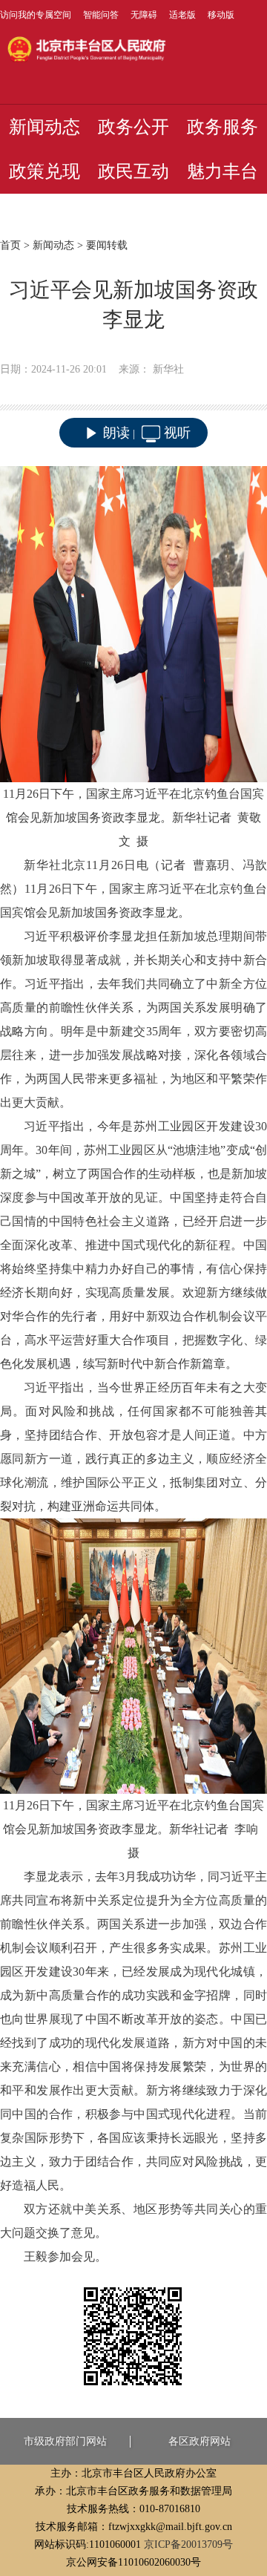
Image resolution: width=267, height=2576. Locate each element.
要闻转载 (107, 245)
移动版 (221, 15)
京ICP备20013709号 (188, 2544)
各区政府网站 (200, 2441)
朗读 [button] (116, 433)
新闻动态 (44, 127)
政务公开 (133, 127)
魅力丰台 (222, 171)
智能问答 (101, 15)
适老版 (182, 15)
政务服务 (222, 127)
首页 (10, 245)
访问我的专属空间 (36, 15)
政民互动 (133, 171)
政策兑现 (44, 171)
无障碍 (144, 15)
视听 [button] (177, 433)
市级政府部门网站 (65, 2441)
